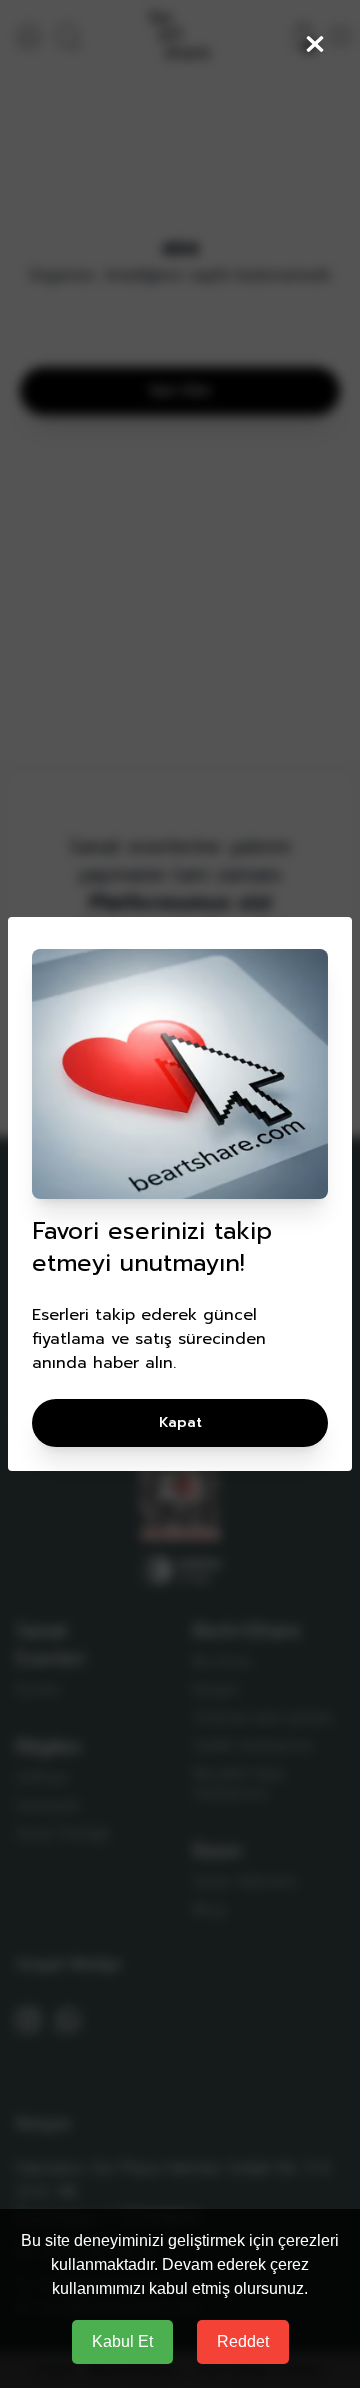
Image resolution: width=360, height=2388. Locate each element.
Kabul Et (122, 2341)
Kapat (180, 1422)
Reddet (243, 2341)
